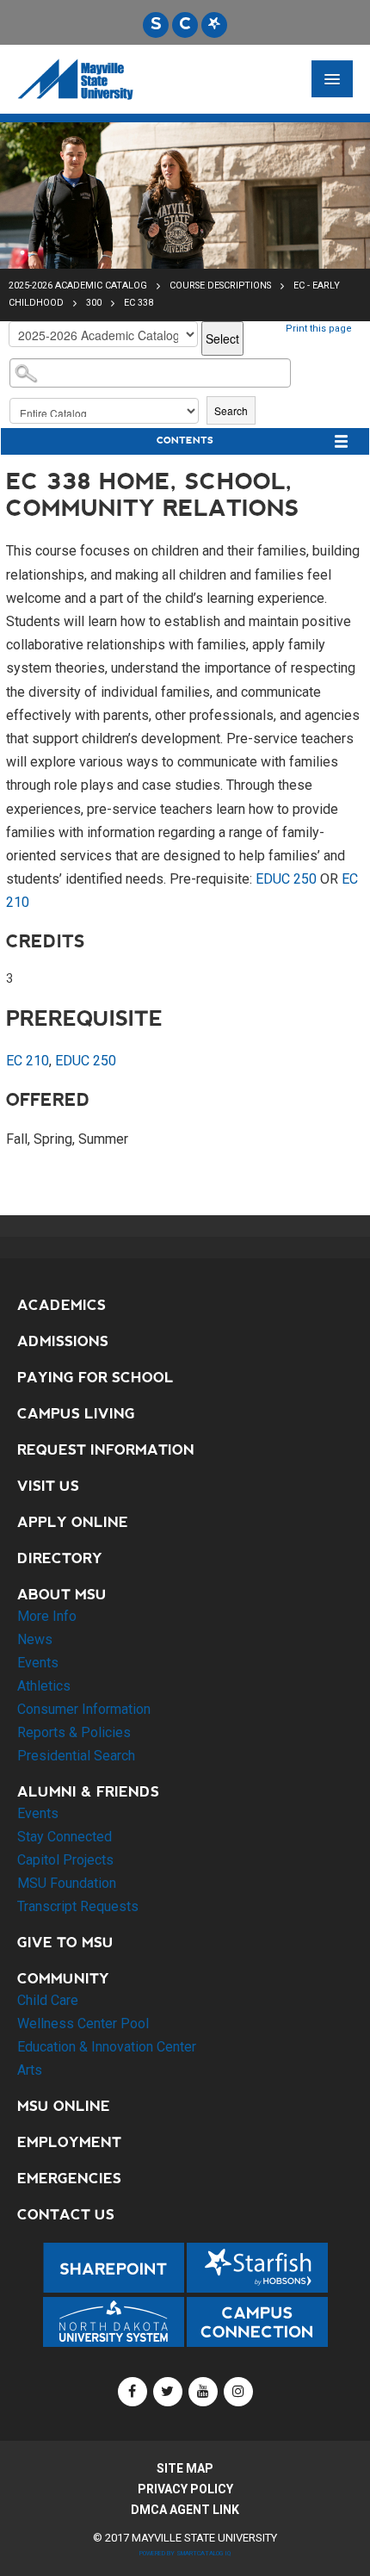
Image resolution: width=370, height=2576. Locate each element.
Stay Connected (65, 1837)
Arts (30, 2070)
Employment (69, 2142)
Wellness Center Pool (83, 2024)
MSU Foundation (67, 1883)
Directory (60, 1558)
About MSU (62, 1595)
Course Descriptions (222, 286)
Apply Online (73, 1522)
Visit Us (48, 1486)
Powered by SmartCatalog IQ (185, 2553)
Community (63, 1979)
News (35, 1639)
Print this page (319, 329)
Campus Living (76, 1414)
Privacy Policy (185, 2489)
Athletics (44, 1686)
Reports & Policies (74, 1732)
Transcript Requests (78, 1906)
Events (38, 1663)
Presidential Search (76, 1756)
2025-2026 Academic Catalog (78, 286)
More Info (47, 1616)
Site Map (185, 2468)
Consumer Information (84, 1709)
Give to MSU (65, 1943)
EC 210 (28, 1061)
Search (231, 410)
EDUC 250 (286, 879)
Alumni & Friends (88, 1792)
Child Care (48, 2000)
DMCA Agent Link (185, 2510)
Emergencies (69, 2179)
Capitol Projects (65, 1860)
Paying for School (96, 1378)
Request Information (106, 1450)
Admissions (63, 1341)
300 (94, 303)
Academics (62, 1305)
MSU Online (64, 2106)
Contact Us (66, 2215)
